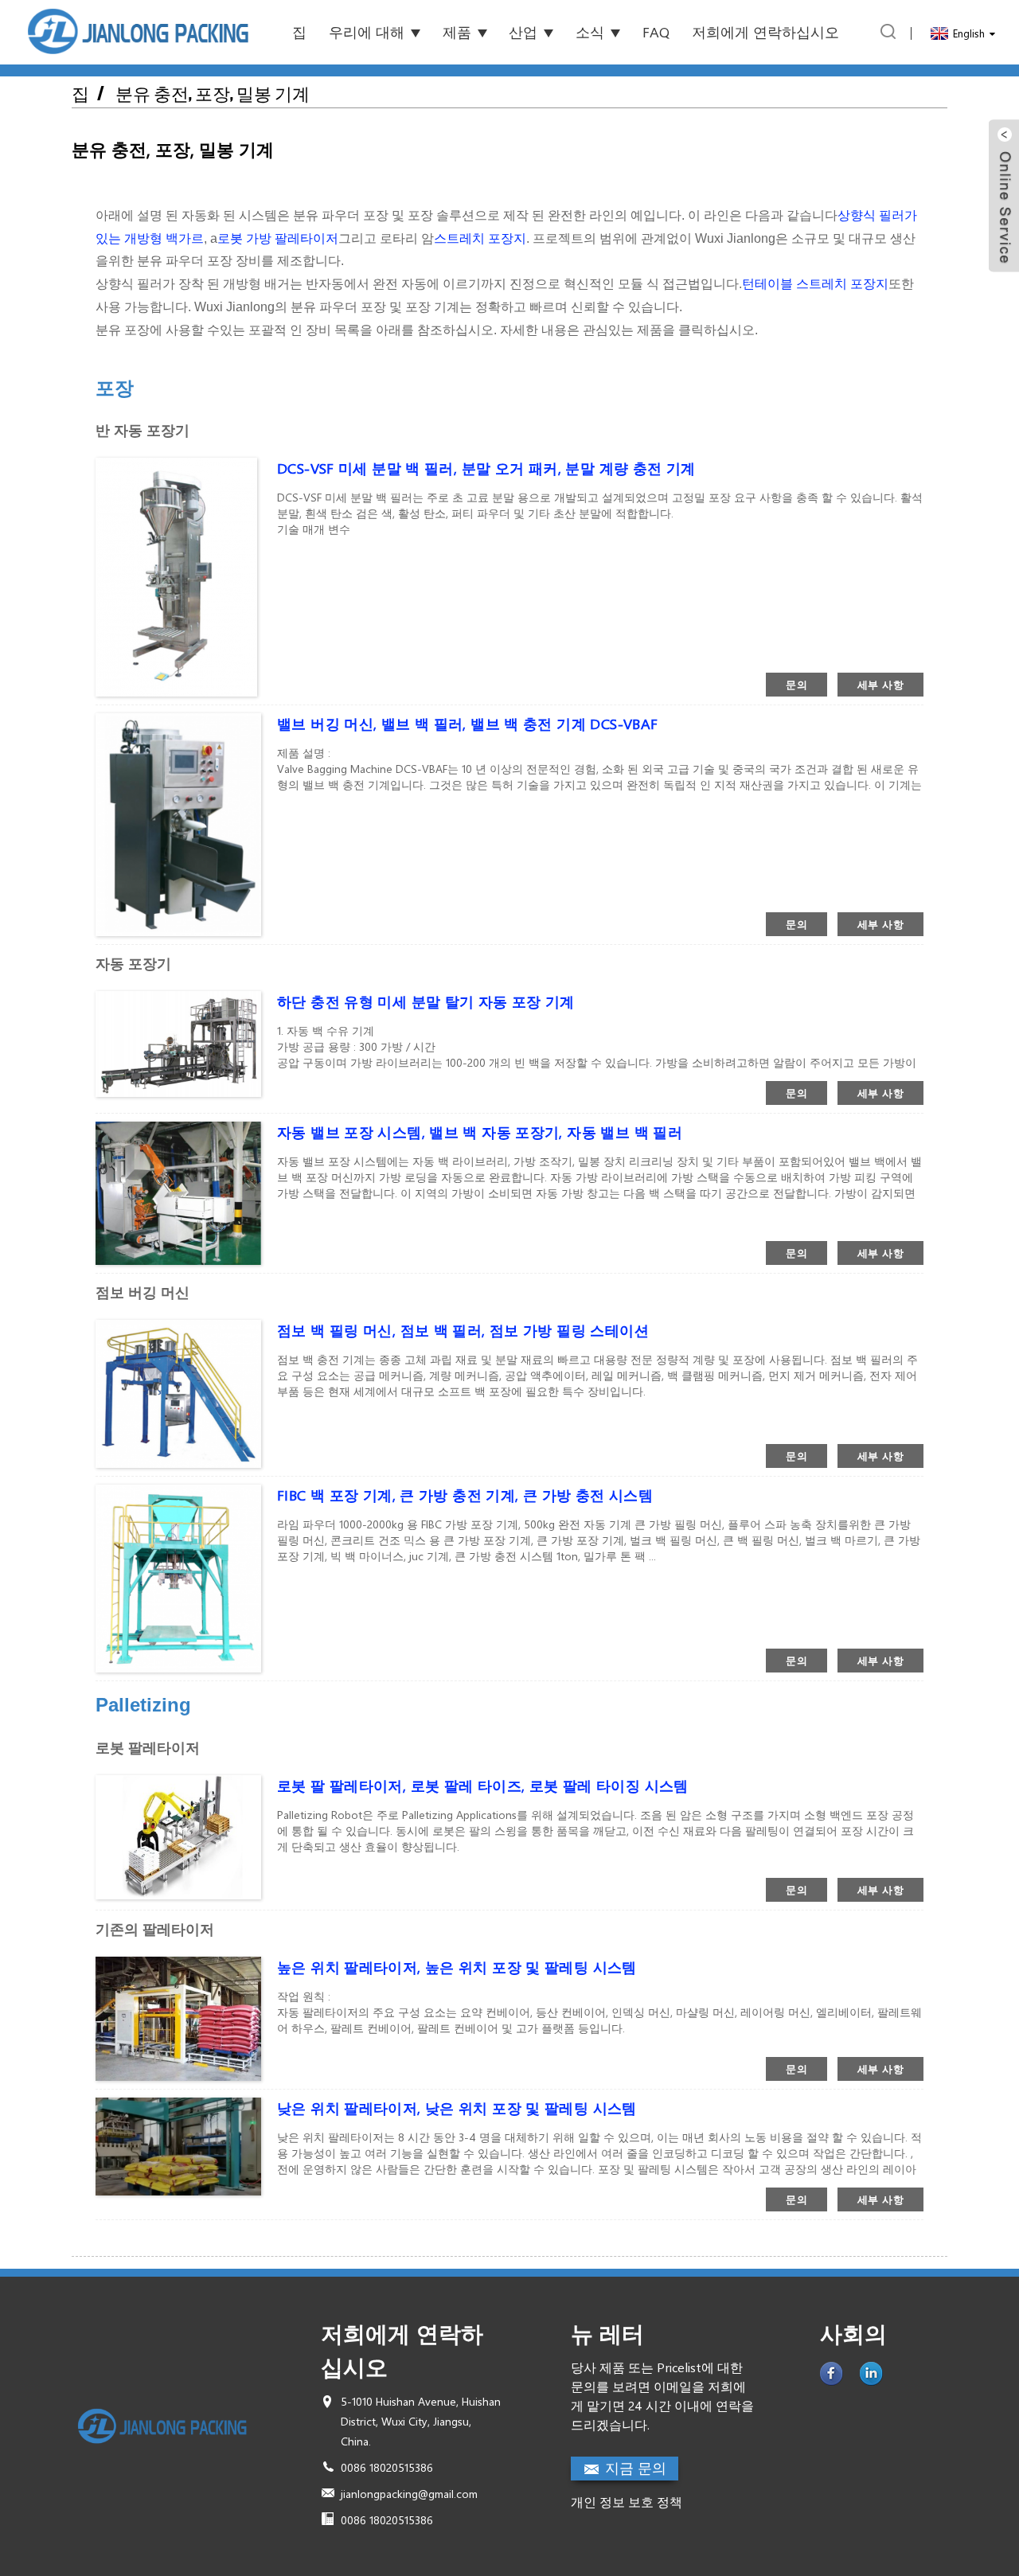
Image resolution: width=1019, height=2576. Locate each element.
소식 (590, 32)
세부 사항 (880, 684)
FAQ (656, 32)
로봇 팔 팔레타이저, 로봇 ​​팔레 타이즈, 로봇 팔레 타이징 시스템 (483, 1786)
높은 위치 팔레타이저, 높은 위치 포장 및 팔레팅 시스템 (457, 1967)
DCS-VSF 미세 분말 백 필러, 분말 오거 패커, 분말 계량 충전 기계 (486, 468)
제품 (457, 32)
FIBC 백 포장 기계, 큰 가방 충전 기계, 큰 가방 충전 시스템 (465, 1495)
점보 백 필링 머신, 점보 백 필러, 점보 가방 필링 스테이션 (463, 1330)
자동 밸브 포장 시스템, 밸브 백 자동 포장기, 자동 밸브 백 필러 (480, 1132)
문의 (796, 684)
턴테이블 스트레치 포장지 (815, 284)
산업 (523, 32)
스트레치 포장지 (480, 238)
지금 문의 (636, 2468)
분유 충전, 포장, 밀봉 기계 (213, 94)
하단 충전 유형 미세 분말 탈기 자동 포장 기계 (426, 1001)
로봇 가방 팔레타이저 (278, 238)
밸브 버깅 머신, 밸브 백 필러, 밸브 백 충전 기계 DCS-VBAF (467, 724)
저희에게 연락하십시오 (765, 32)
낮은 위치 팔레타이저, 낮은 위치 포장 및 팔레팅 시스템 (457, 2108)
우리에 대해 (367, 32)
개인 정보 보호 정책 (627, 2502)
